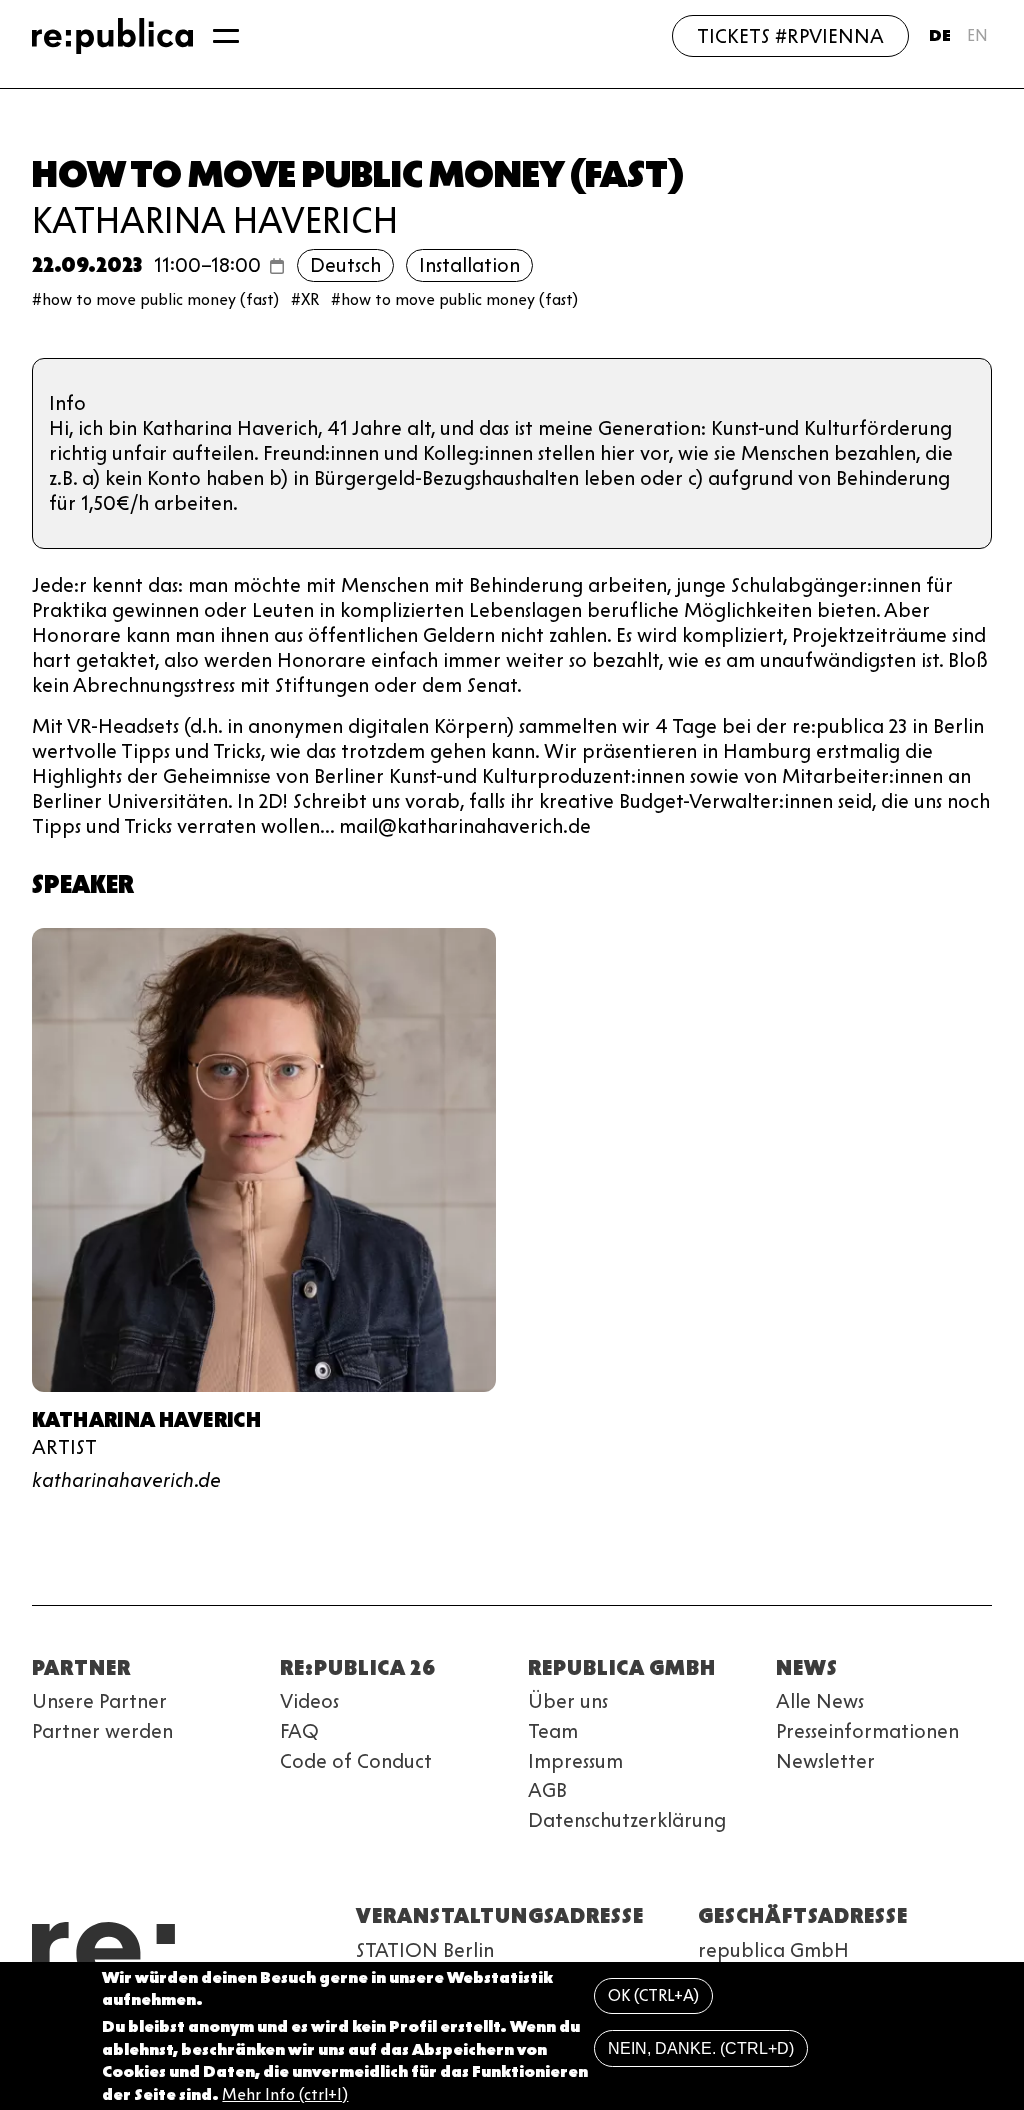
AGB (547, 1790)
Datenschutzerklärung (627, 1820)
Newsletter (825, 1761)
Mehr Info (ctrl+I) (285, 2094)
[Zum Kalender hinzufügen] (277, 266)
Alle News (820, 1701)
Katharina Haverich (215, 220)
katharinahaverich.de (126, 1480)
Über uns (568, 1701)
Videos (309, 1701)
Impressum (575, 1761)
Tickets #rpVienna (790, 36)
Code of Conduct (356, 1761)
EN (977, 35)
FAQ (299, 1731)
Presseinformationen (867, 1731)
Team (553, 1731)
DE (940, 35)
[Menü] (226, 36)
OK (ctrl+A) (653, 1995)
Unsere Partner (99, 1701)
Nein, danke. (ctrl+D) (701, 2048)
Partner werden (102, 1731)
